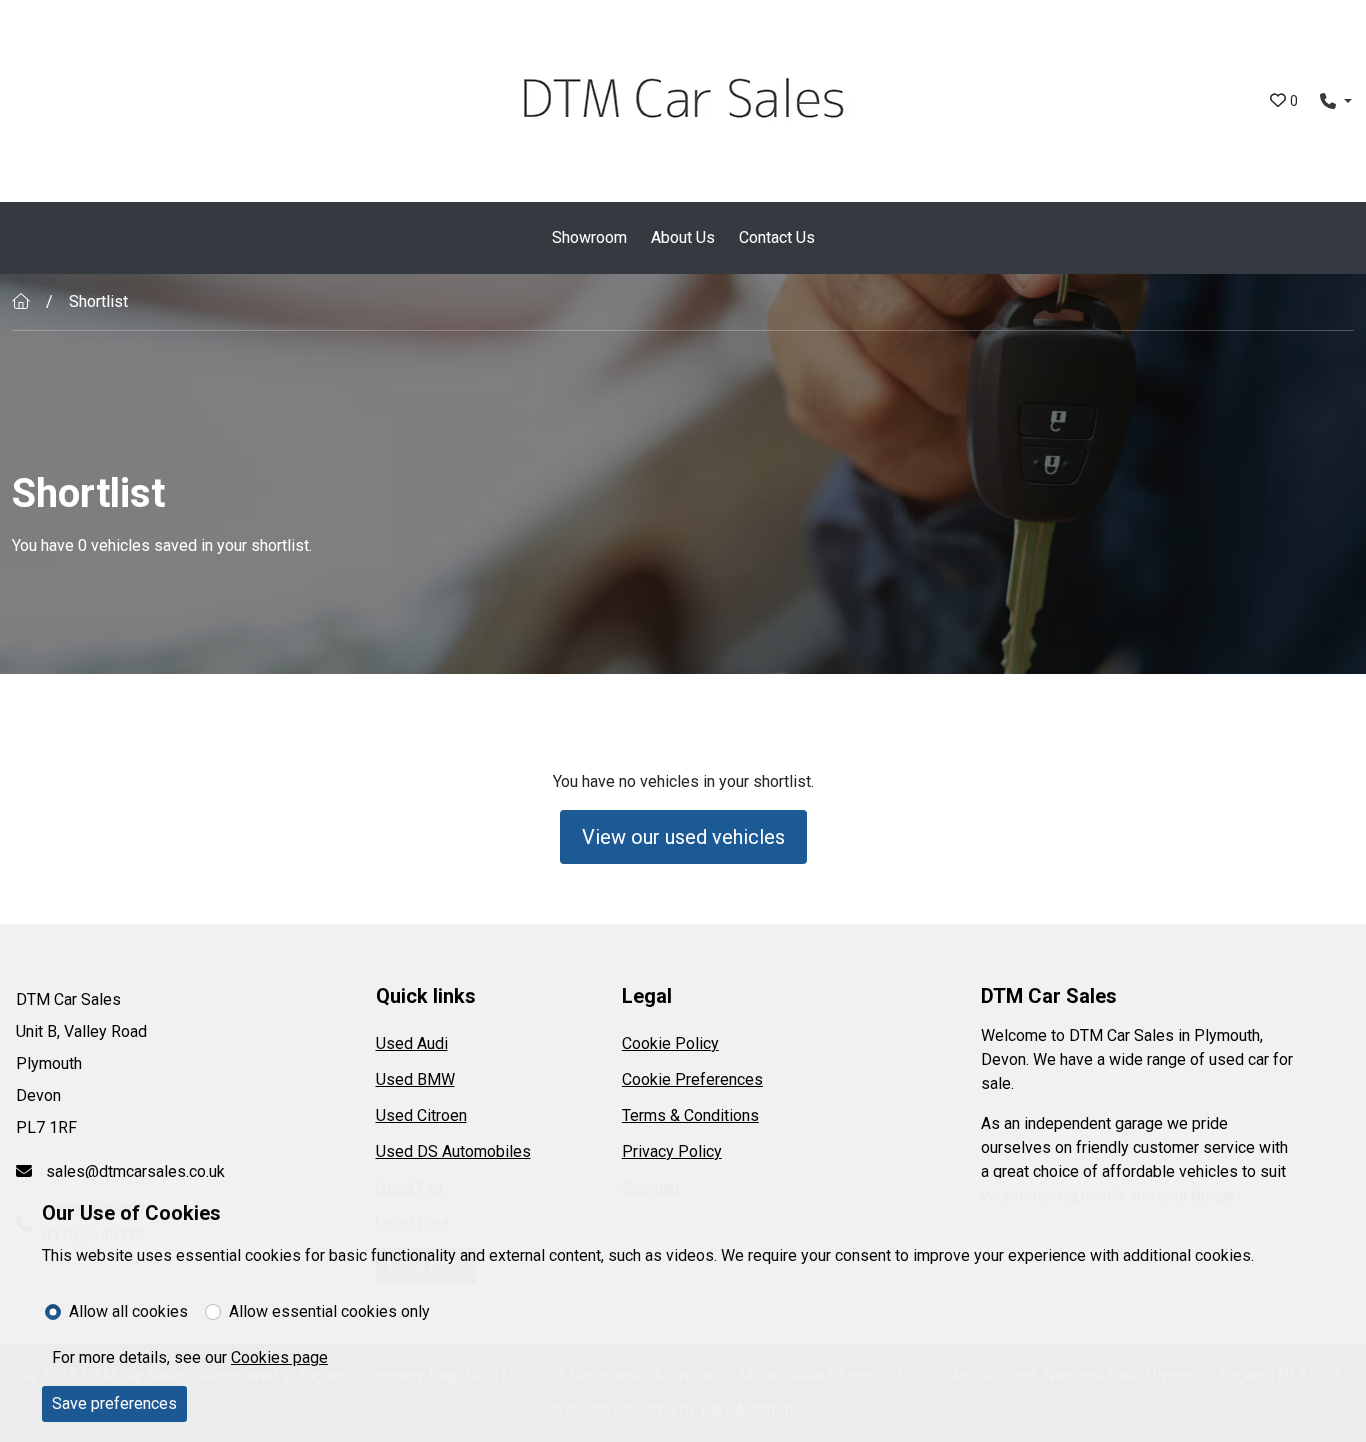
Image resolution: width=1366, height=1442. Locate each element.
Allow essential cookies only (329, 1311)
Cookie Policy (670, 1043)
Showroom (589, 237)
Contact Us (777, 237)
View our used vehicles (683, 837)
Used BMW (415, 1079)
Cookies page (279, 1357)
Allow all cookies (128, 1311)
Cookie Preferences (692, 1079)
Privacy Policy (672, 1151)
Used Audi (412, 1043)
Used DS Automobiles (453, 1151)
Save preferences (114, 1403)
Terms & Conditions (690, 1115)
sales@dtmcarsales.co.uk (133, 1171)
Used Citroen (421, 1115)
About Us (683, 237)
